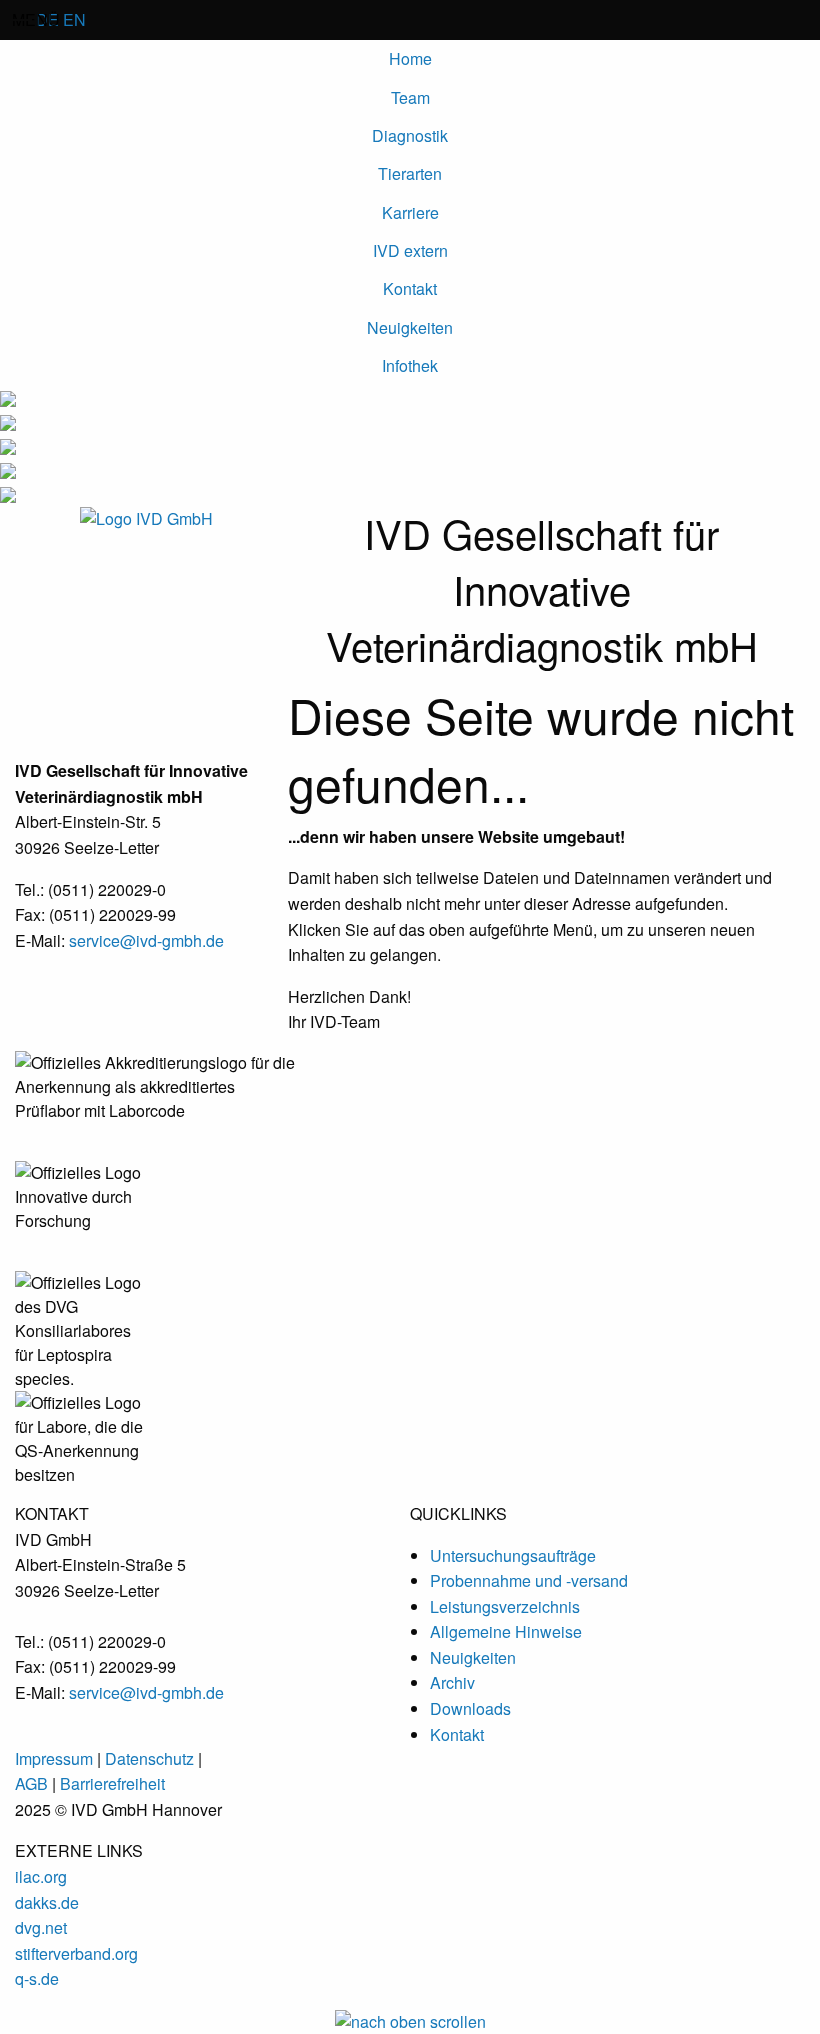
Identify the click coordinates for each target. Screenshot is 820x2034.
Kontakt (410, 288)
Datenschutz (149, 1758)
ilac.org (41, 1876)
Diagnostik (410, 135)
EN (74, 19)
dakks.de (47, 1902)
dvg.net (41, 1927)
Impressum (54, 1758)
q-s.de (37, 1978)
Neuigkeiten (410, 327)
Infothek (410, 365)
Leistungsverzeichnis (505, 1606)
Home (410, 58)
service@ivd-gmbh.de (146, 940)
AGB (33, 1783)
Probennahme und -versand (529, 1580)
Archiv (452, 1682)
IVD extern (410, 250)
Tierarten (410, 173)
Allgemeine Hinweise (506, 1631)
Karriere (410, 212)
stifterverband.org (76, 1953)
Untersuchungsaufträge (513, 1555)
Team (410, 97)
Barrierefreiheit (112, 1783)
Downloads (470, 1708)
